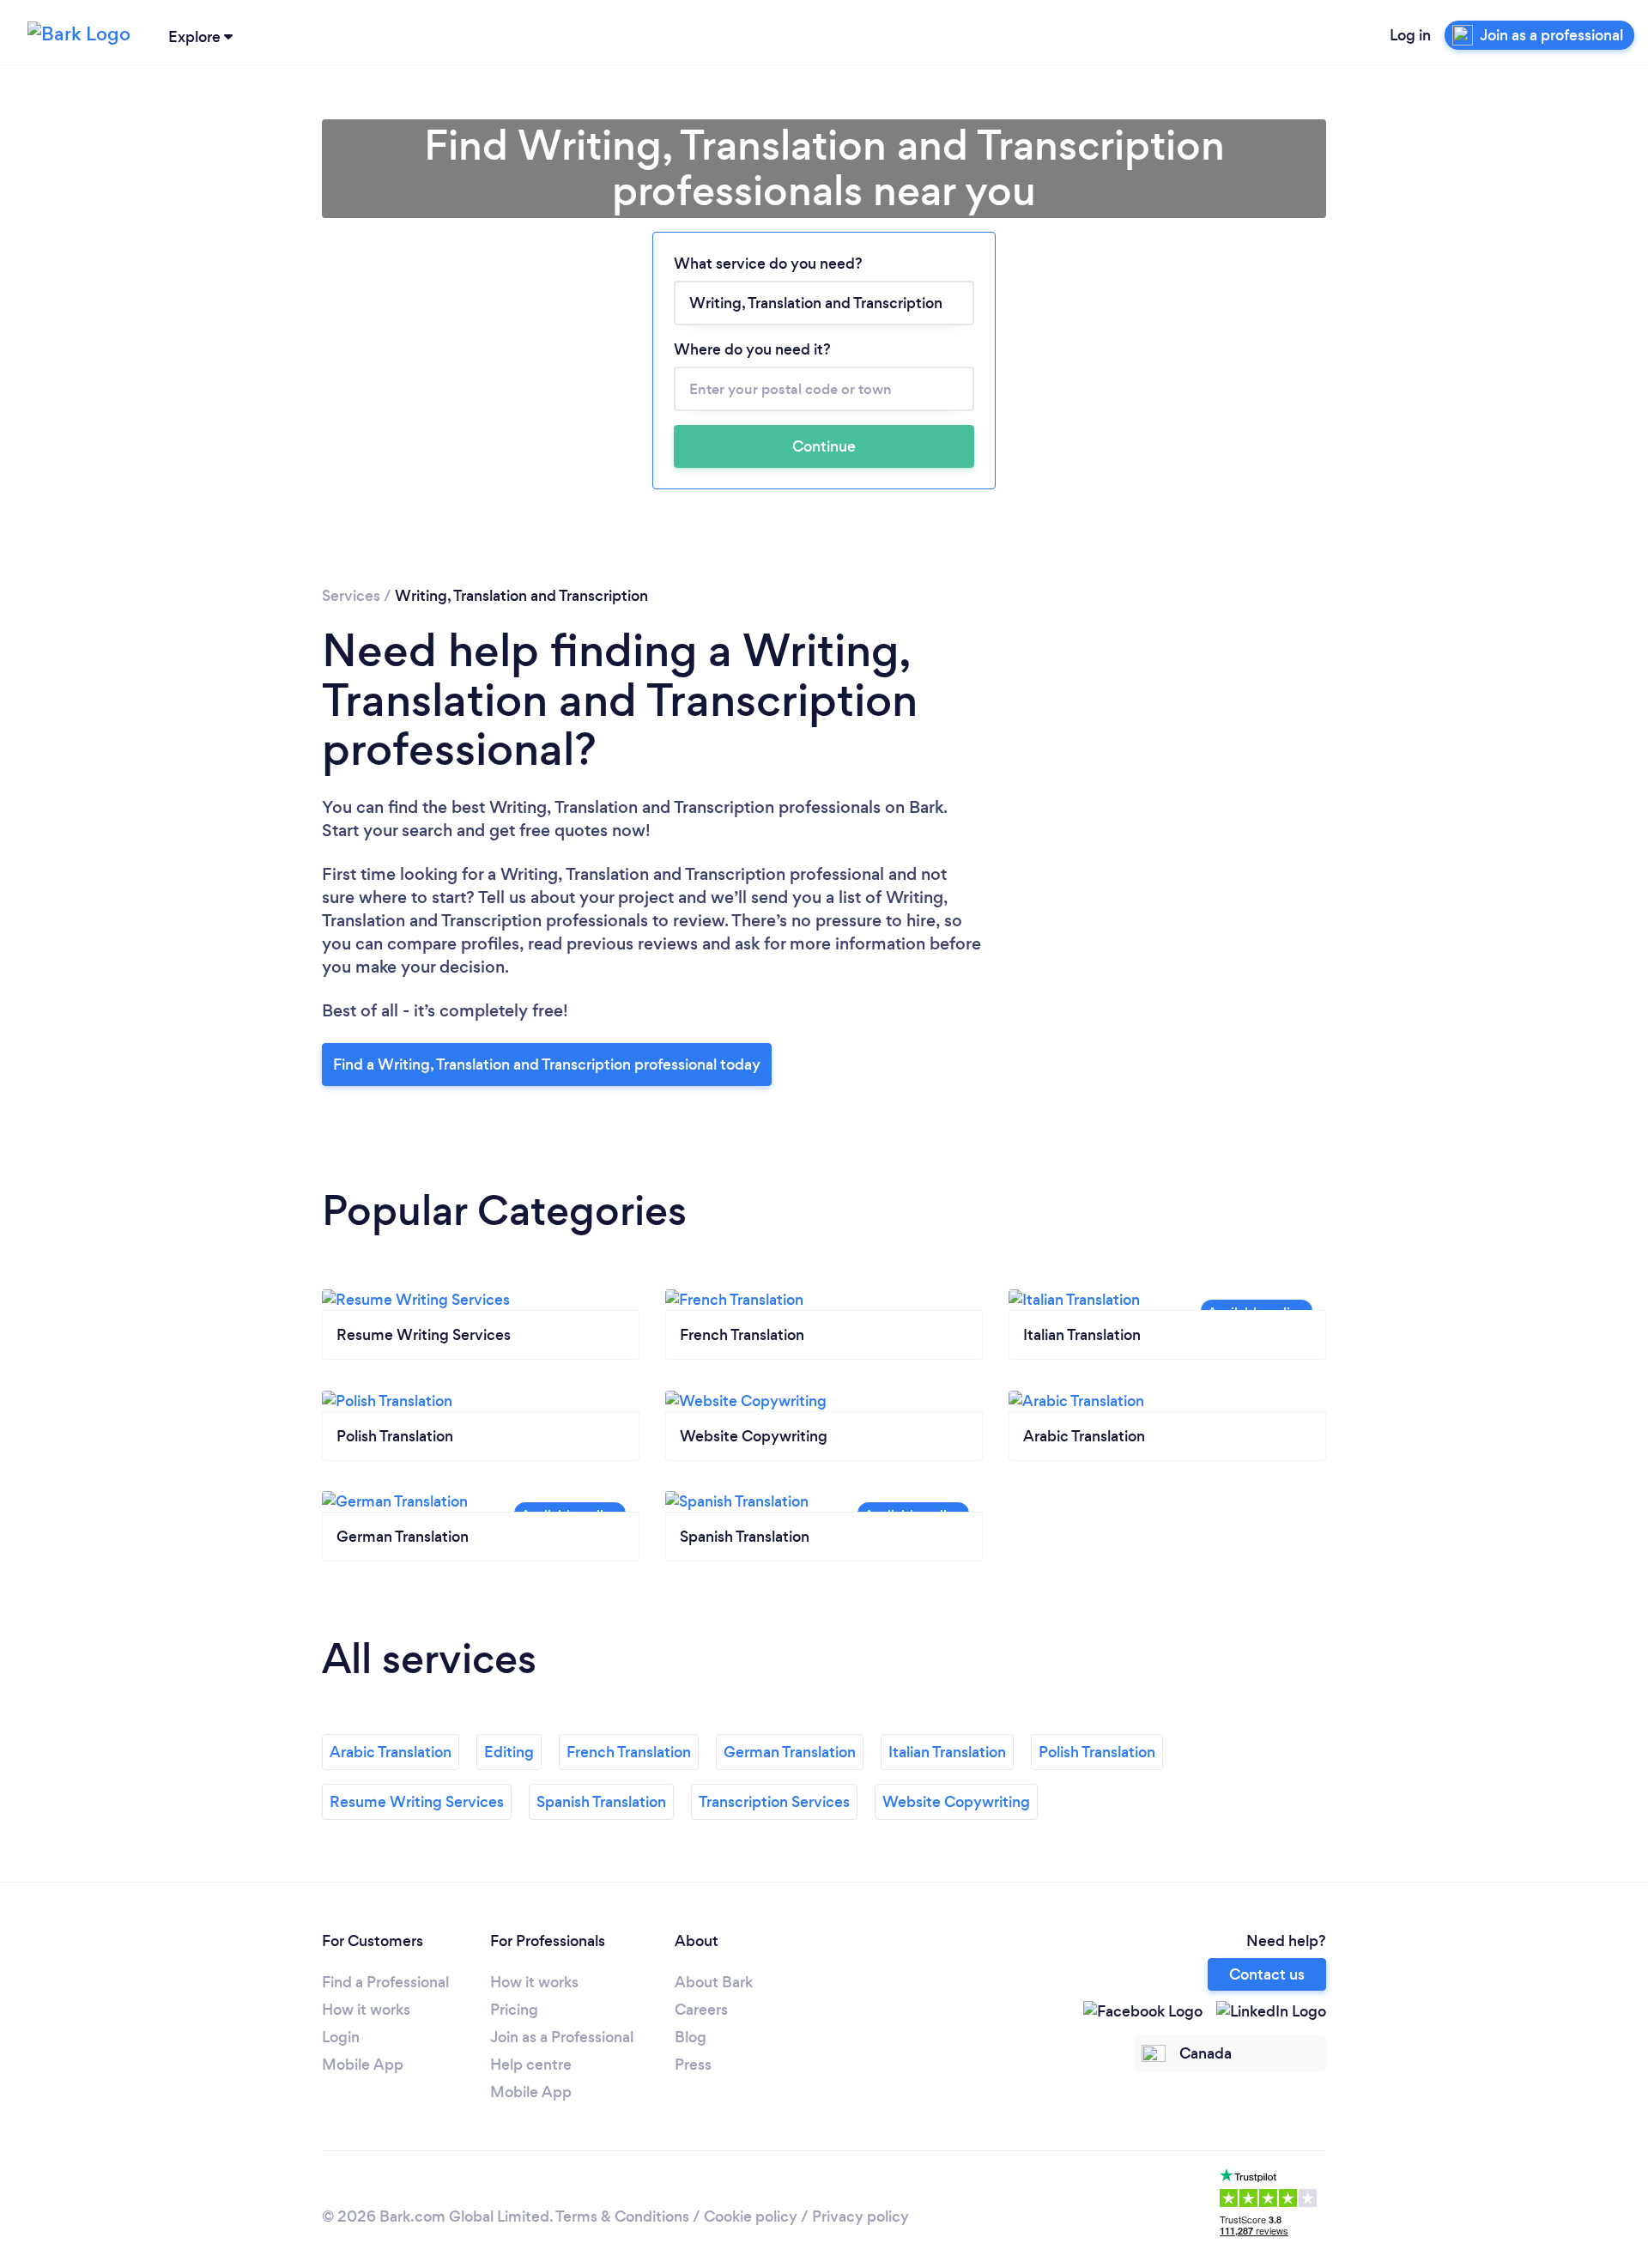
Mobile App (363, 2065)
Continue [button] (824, 446)
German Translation (790, 1752)
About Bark (714, 1982)
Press (693, 2065)
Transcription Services (774, 1802)
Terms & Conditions (622, 2216)
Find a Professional (385, 1982)
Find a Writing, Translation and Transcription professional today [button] (547, 1064)
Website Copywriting (956, 1802)
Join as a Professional (562, 2037)
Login (341, 2037)
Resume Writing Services (417, 1802)
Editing (509, 1752)
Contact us (1267, 1974)
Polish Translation (1097, 1752)
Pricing (514, 2010)
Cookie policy (751, 2216)
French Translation (629, 1752)
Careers (701, 2010)
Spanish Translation (601, 1802)
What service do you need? (768, 264)
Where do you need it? (752, 349)
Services (351, 596)
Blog (691, 2037)
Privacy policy (860, 2216)
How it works (366, 2010)
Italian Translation (947, 1752)
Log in (1410, 35)
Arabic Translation (391, 1752)
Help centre (531, 2065)
